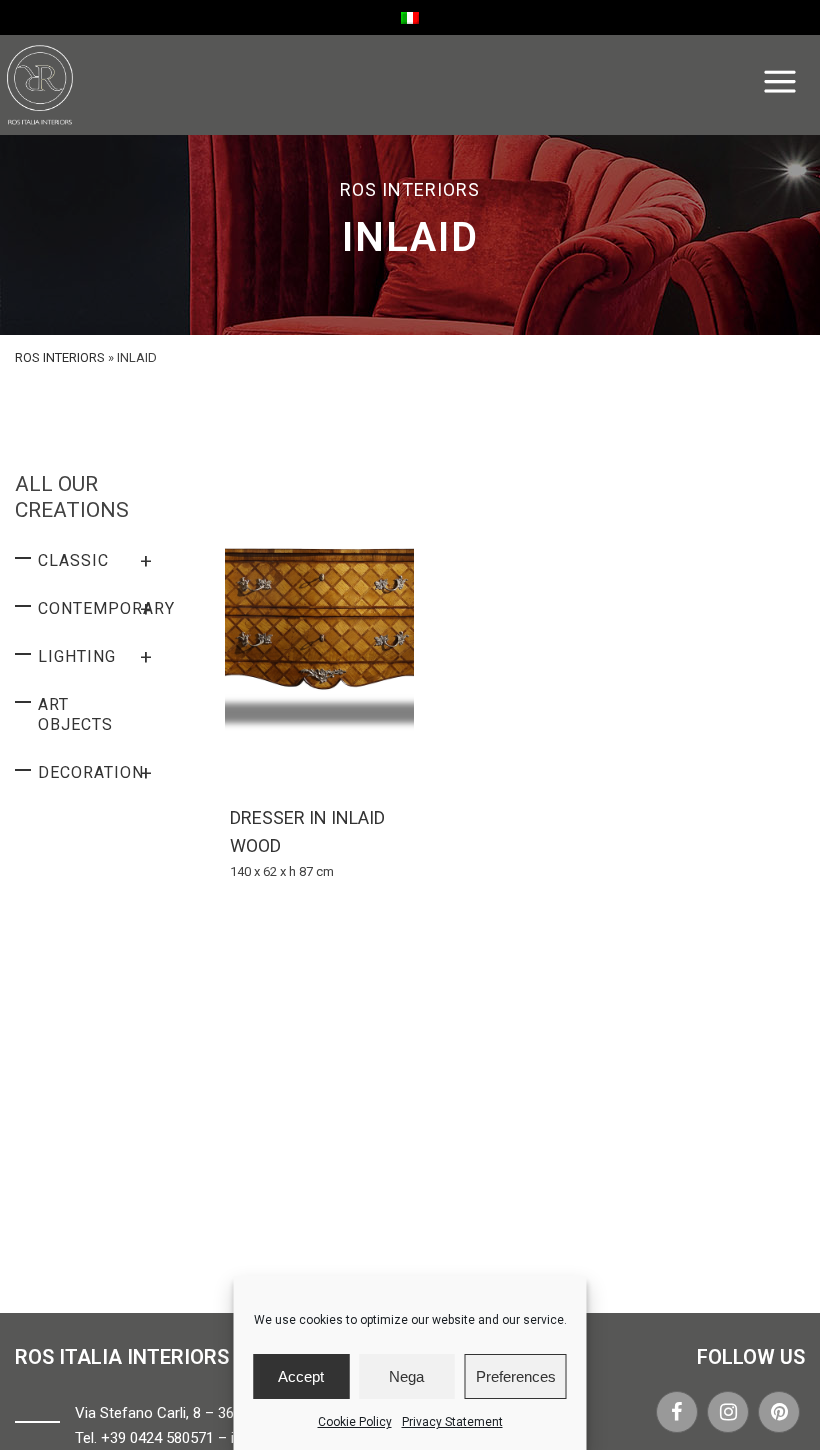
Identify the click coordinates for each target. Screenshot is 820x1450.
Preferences (516, 1376)
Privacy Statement (452, 1422)
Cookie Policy (355, 1422)
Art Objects (75, 714)
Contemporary (104, 609)
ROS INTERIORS (60, 357)
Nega (406, 1376)
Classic (95, 561)
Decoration (95, 773)
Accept (301, 1376)
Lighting (95, 657)
